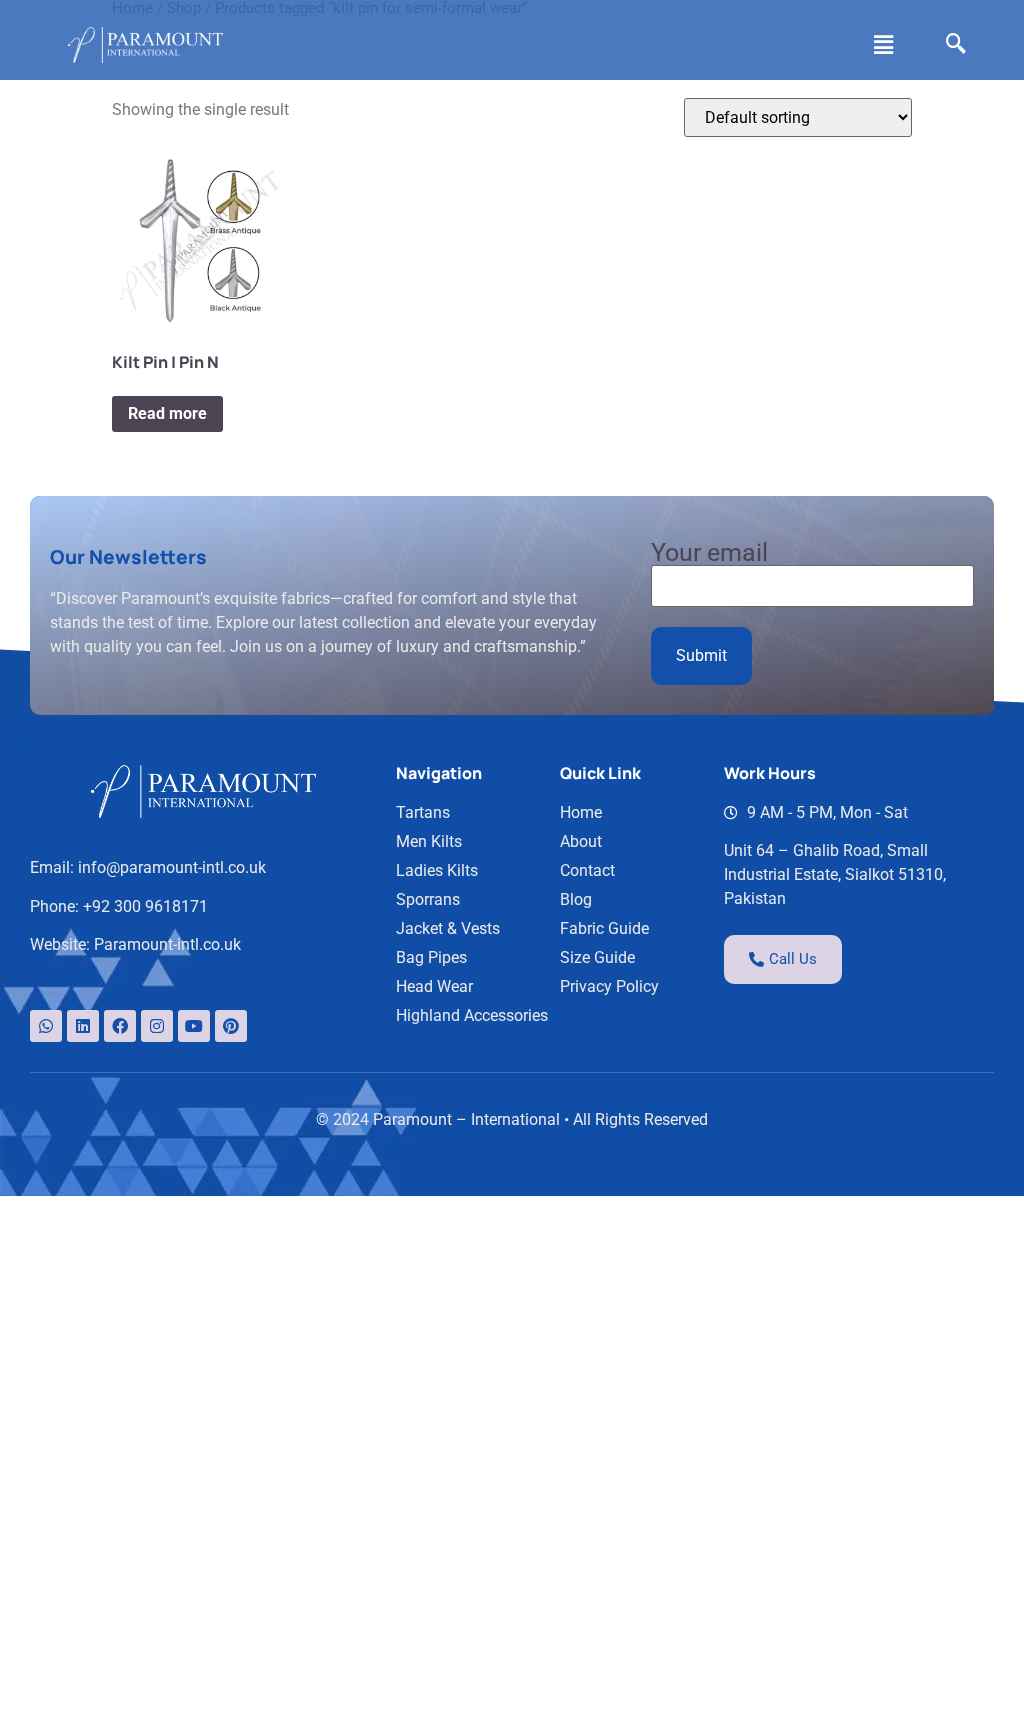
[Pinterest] (231, 1026)
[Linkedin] (83, 1026)
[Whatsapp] (46, 1026)
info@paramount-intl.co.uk (172, 867)
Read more (167, 413)
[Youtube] (194, 1026)
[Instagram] (157, 1026)
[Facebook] (120, 1026)
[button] (883, 45)
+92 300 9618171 (145, 906)
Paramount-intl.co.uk (167, 944)
